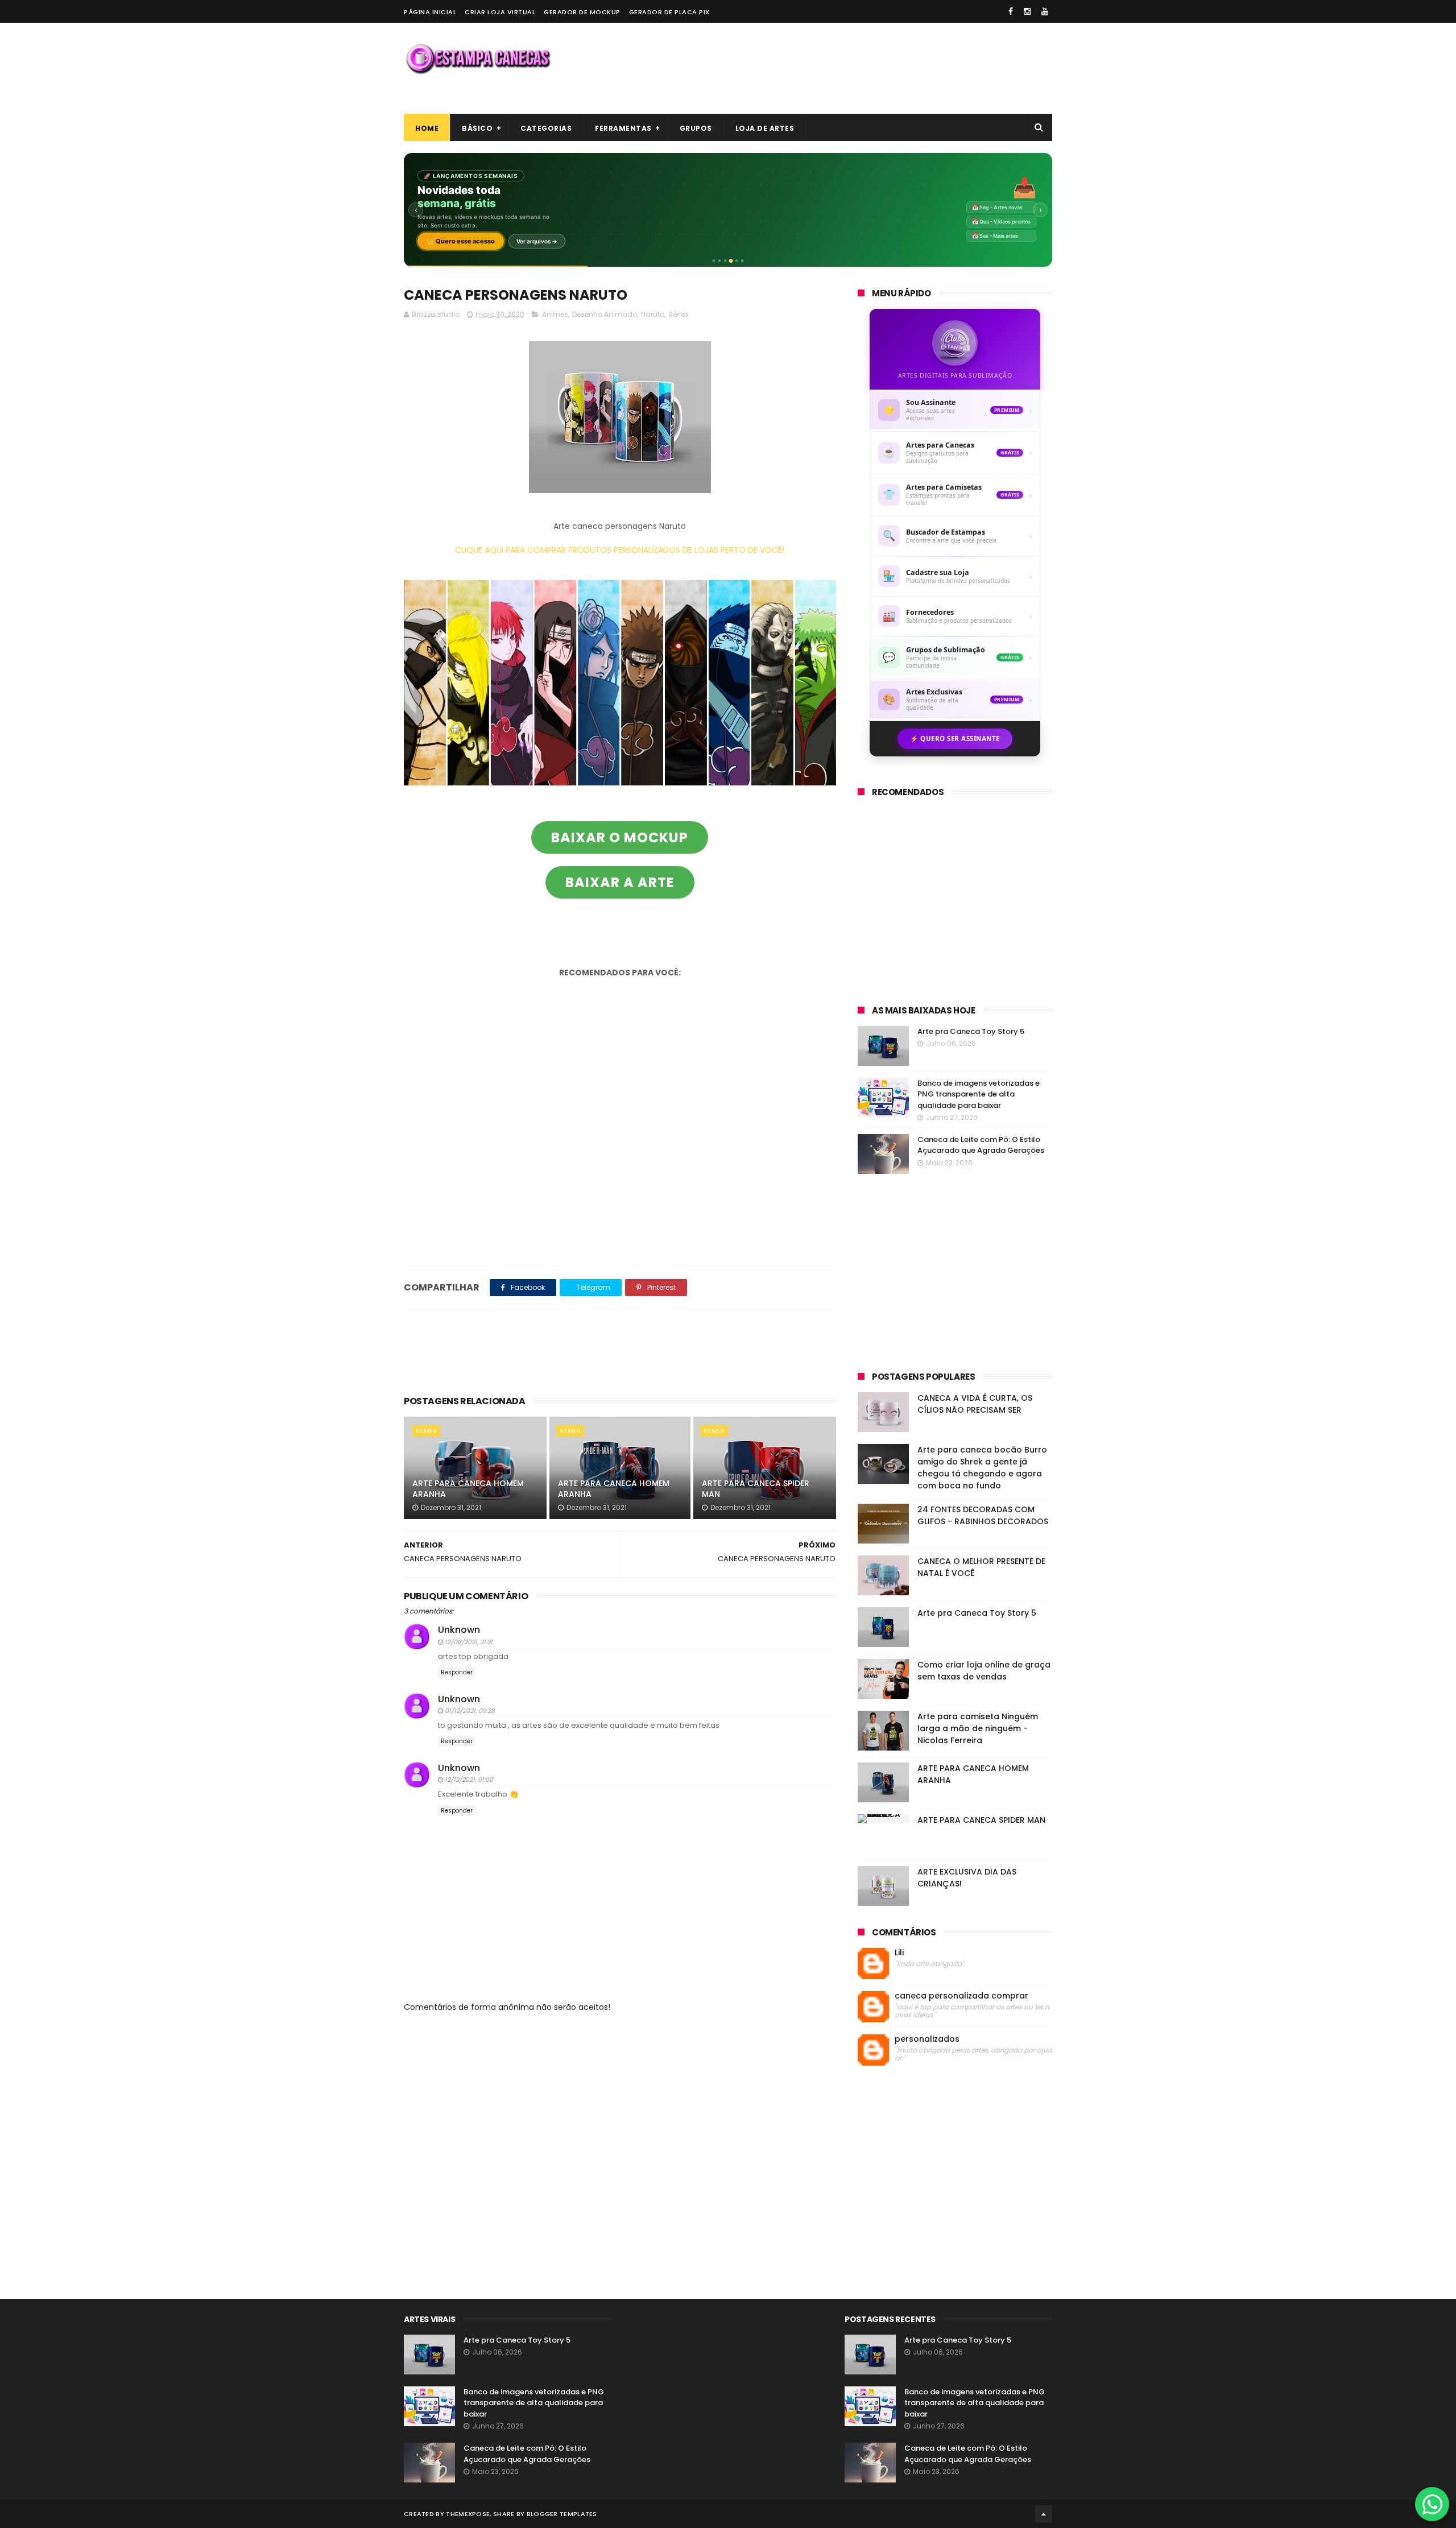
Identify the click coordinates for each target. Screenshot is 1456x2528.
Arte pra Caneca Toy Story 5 (971, 1031)
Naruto (653, 314)
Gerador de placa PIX (669, 12)
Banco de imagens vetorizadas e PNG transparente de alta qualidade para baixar (979, 1094)
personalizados (927, 2039)
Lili (899, 1953)
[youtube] (1045, 11)
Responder (457, 1672)
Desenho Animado (605, 314)
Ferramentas (623, 128)
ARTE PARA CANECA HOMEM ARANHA (468, 1489)
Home (427, 128)
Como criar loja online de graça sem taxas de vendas (984, 1671)
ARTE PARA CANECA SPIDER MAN (756, 1489)
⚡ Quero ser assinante (955, 738)
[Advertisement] (845, 68)
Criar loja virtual (500, 12)
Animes (555, 314)
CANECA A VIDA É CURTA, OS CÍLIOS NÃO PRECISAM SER (975, 1404)
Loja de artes (765, 128)
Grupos (696, 128)
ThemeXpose (468, 2514)
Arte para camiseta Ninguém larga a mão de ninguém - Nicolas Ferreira (978, 1728)
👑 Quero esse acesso (461, 241)
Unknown (459, 1630)
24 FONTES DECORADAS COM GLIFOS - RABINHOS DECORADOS (983, 1515)
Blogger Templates (562, 2514)
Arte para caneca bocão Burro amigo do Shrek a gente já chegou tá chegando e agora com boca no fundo (982, 1468)
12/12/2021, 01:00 (469, 1780)
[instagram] (1027, 11)
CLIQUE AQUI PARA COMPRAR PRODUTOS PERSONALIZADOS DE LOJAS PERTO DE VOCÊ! (620, 550)
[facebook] (1011, 11)
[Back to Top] (1044, 2514)
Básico (477, 128)
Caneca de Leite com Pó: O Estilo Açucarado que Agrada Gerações (981, 1145)
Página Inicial (430, 12)
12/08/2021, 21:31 (469, 1642)
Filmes (426, 1431)
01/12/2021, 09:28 (470, 1711)
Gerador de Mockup (582, 12)
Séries (679, 314)
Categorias (546, 128)
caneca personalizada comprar (961, 1996)
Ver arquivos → (537, 241)
